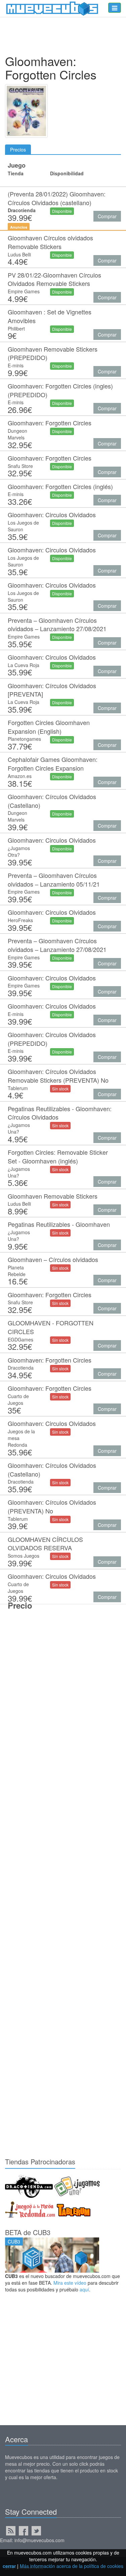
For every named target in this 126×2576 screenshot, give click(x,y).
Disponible (62, 211)
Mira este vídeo (70, 2283)
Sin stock (60, 1089)
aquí (84, 2289)
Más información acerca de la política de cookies (72, 2566)
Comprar (107, 216)
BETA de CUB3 (28, 2232)
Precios (18, 149)
